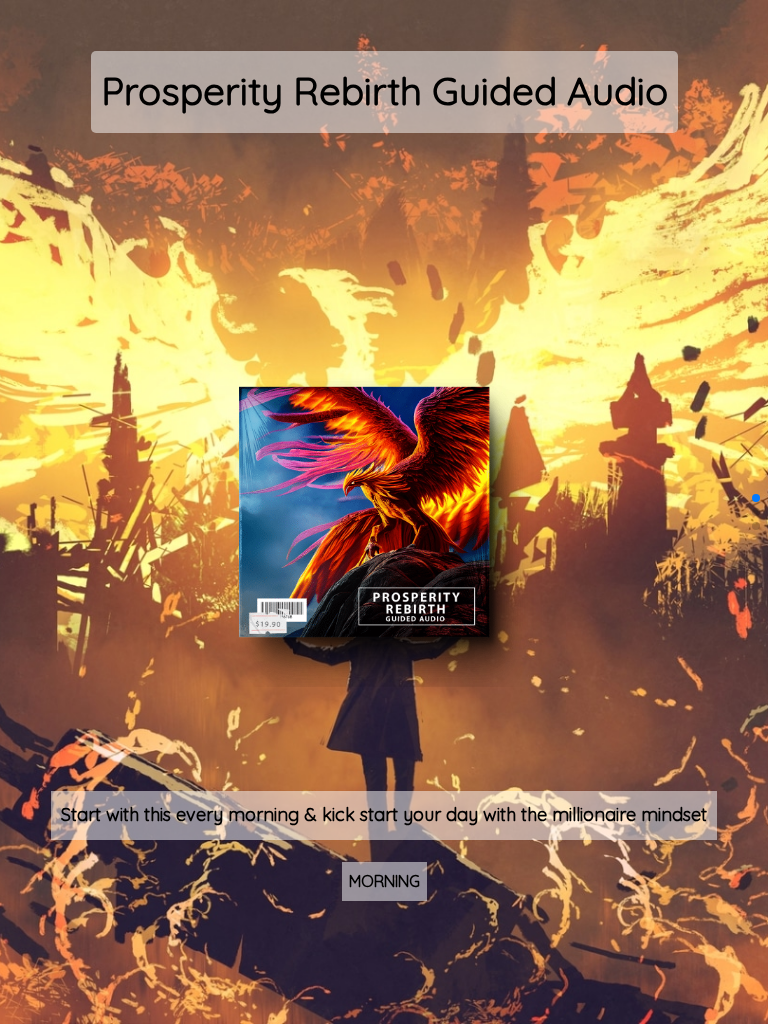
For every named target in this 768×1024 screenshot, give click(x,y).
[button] (756, 498)
